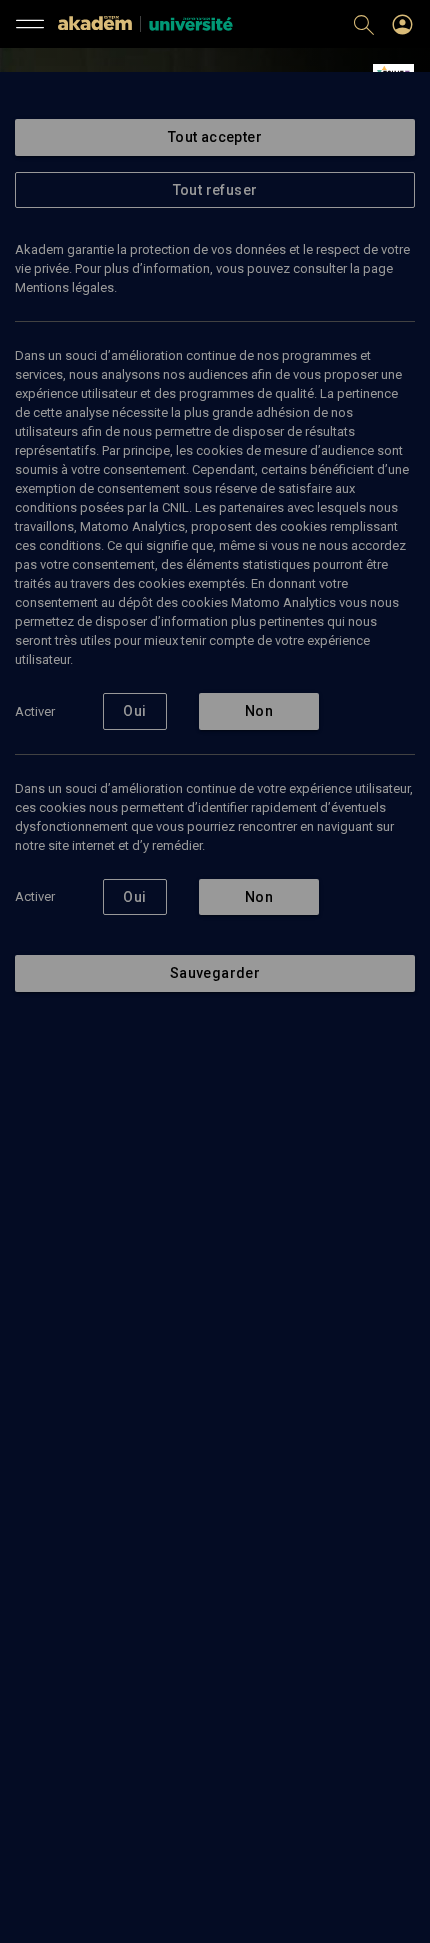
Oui (134, 711)
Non (259, 711)
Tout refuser (215, 190)
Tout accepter (215, 137)
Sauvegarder (215, 973)
